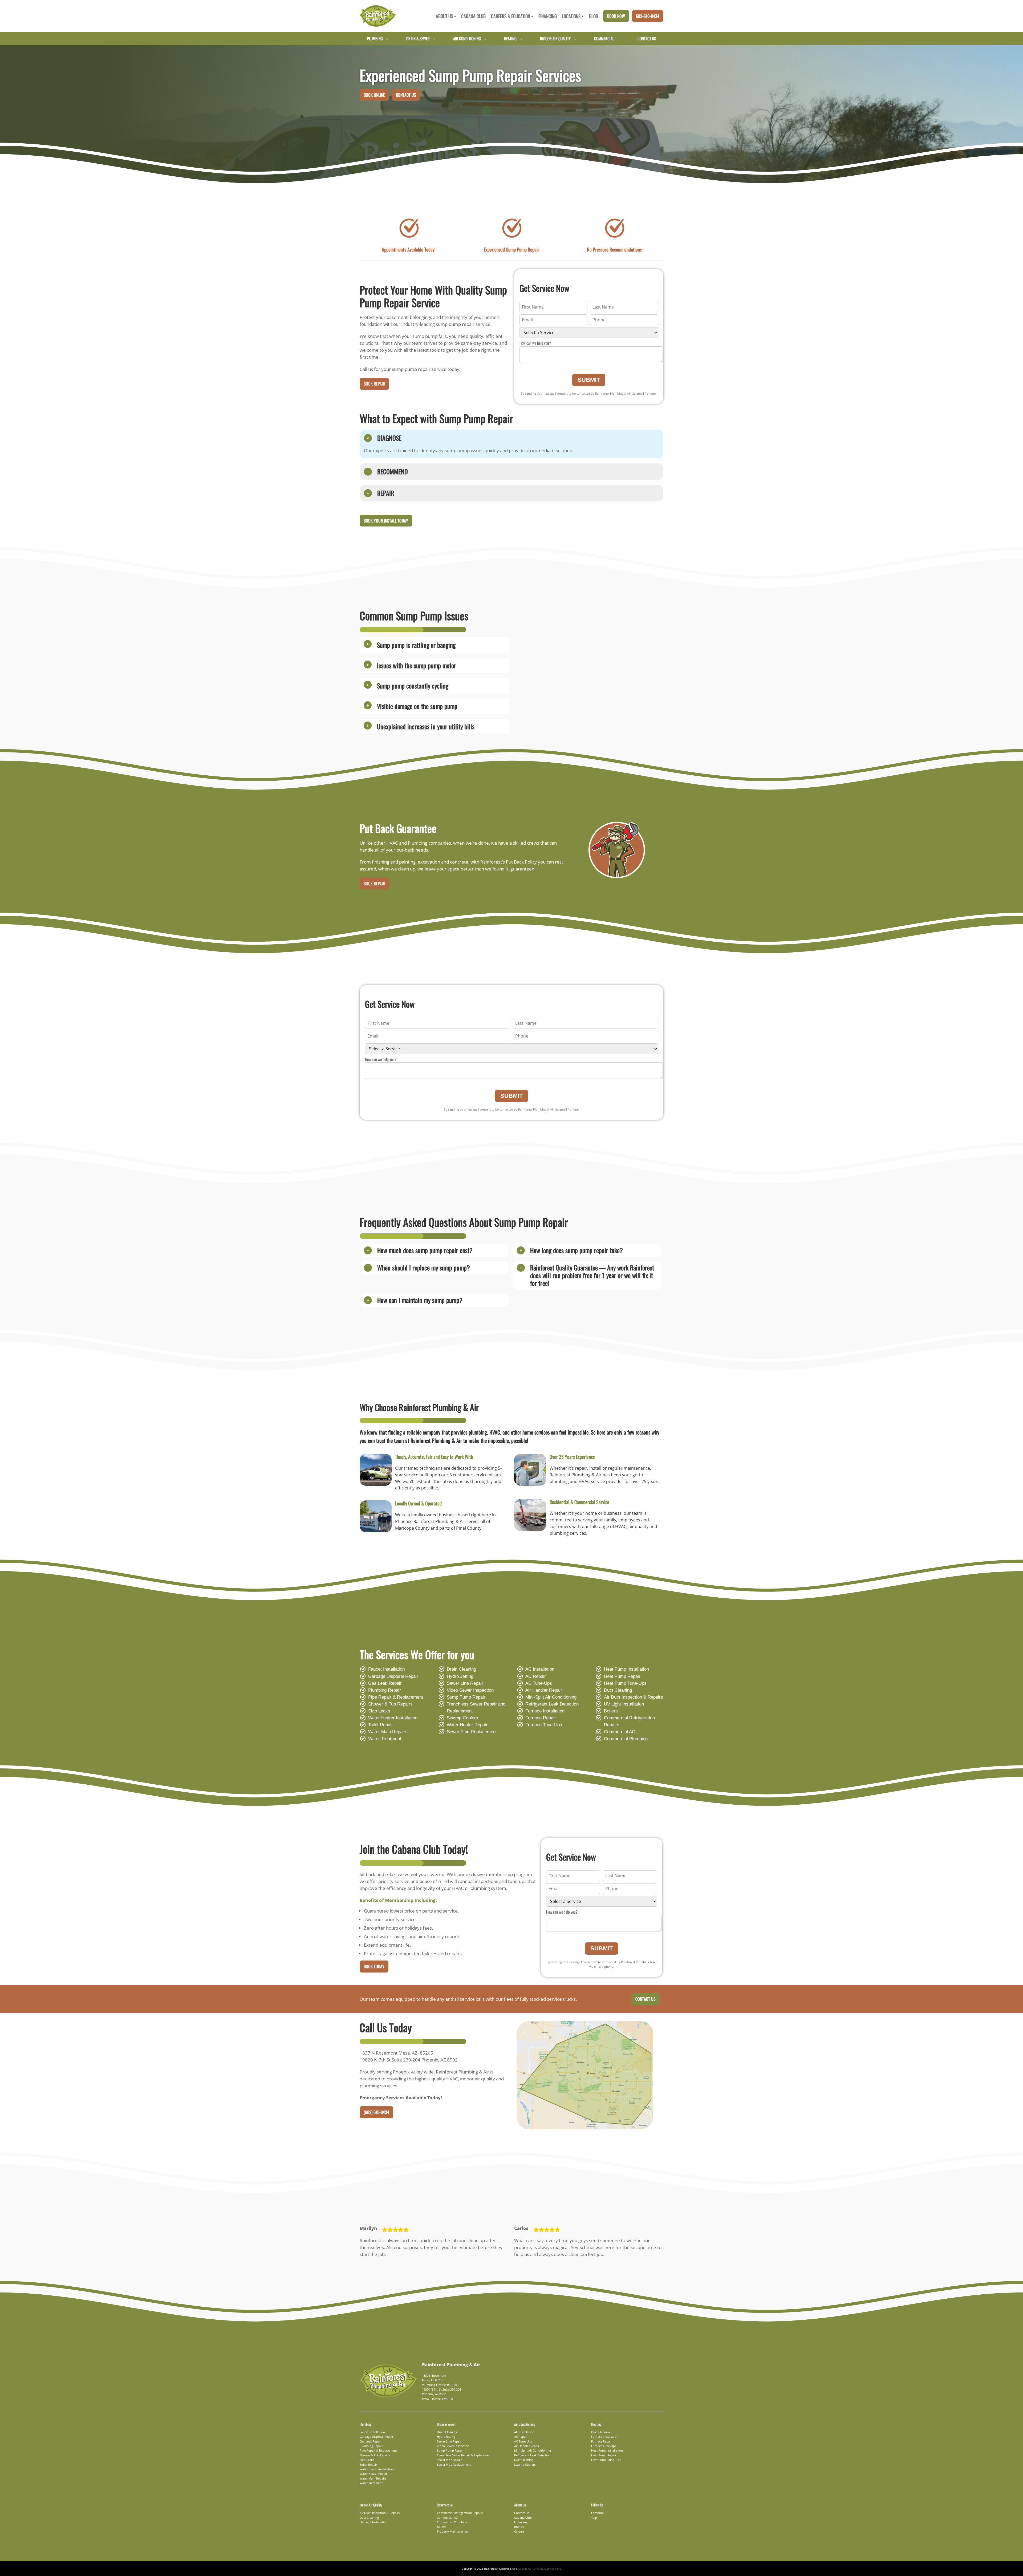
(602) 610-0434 (376, 2112)
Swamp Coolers (462, 1718)
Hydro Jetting (460, 1676)
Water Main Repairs (388, 1732)
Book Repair (374, 384)
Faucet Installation (386, 1669)
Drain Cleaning (461, 1669)
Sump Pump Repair (466, 1697)
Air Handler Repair (544, 1690)
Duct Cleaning (618, 1690)
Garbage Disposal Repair (393, 1676)
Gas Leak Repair (385, 1683)
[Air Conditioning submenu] (486, 39)
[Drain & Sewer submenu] (434, 39)
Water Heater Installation (393, 1718)
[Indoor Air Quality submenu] (576, 39)
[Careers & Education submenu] (532, 16)
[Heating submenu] (521, 39)
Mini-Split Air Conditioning (551, 1697)
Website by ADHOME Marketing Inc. (540, 2569)
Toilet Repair (381, 1725)
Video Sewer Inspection (470, 1690)
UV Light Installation (624, 1704)
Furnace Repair (541, 1718)
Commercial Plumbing (626, 1739)
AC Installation (540, 1669)
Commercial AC (620, 1732)
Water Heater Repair (467, 1725)
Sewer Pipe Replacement (472, 1732)
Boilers (611, 1711)
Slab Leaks (379, 1711)
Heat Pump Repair (622, 1676)
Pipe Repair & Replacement (396, 1697)
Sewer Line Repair (465, 1683)
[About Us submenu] (455, 16)
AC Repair (536, 1676)
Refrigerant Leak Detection (552, 1704)
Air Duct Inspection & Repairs (634, 1697)
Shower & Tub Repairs (390, 1704)
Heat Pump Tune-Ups (625, 1683)
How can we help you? (535, 343)
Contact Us (406, 95)
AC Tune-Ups (539, 1683)
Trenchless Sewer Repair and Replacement (476, 1708)
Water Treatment (385, 1739)
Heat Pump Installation (626, 1669)
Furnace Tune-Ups (544, 1725)
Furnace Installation (545, 1711)
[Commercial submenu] (619, 39)
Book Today (374, 1966)
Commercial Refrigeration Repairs (629, 1721)
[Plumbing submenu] (387, 39)
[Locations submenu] (583, 16)
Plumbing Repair (385, 1690)
